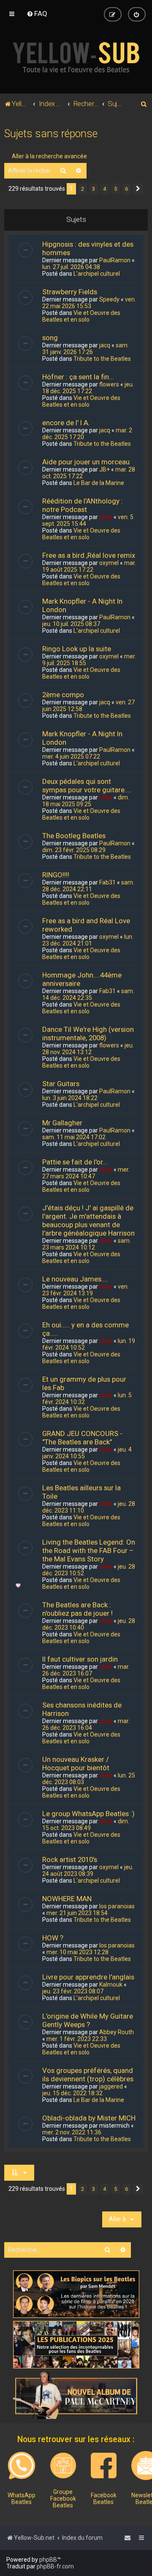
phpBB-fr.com (55, 2566)
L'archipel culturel (97, 274)
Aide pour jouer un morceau (86, 462)
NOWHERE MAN (67, 1899)
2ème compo (63, 695)
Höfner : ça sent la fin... (78, 377)
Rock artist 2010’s (70, 1859)
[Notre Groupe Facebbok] (63, 2465)
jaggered (111, 2086)
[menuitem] (37, 13)
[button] (138, 189)
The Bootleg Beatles (74, 836)
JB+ (104, 469)
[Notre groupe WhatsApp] (22, 2466)
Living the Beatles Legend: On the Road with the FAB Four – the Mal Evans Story (89, 1550)
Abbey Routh (117, 2032)
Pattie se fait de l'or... (75, 1162)
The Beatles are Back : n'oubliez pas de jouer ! (77, 1609)
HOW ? (53, 1938)
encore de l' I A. (66, 423)
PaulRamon (115, 260)
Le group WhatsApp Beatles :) (88, 1814)
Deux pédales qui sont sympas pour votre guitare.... (87, 786)
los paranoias (117, 1906)
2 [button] (83, 189)
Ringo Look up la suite (77, 649)
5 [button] (115, 189)
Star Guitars (61, 1084)
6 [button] (126, 189)
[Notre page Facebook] (104, 2465)
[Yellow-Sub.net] (76, 57)
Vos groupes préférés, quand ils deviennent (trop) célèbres (88, 2075)
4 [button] (104, 189)
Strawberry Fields (70, 292)
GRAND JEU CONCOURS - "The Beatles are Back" (82, 1438)
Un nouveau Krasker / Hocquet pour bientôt (76, 1764)
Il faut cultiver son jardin (80, 1659)
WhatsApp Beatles (22, 2499)
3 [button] (94, 189)
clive (106, 517)
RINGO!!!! (56, 875)
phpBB (48, 2560)
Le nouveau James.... (75, 1279)
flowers (109, 384)
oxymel (109, 563)
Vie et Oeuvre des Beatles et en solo (81, 316)
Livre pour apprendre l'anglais (88, 1977)
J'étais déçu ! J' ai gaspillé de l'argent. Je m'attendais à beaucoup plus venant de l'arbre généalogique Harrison (88, 1220)
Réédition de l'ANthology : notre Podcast (83, 505)
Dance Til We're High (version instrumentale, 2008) (88, 1034)
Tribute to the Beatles (102, 359)
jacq (105, 345)
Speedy (109, 299)
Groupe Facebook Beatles (63, 2499)
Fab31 (107, 882)
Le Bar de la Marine (99, 483)
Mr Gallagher (62, 1123)
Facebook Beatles (104, 2499)
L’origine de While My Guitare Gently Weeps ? (88, 2020)
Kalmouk (111, 1985)
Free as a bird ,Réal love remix (89, 555)
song (50, 338)
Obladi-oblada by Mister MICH (89, 2118)
